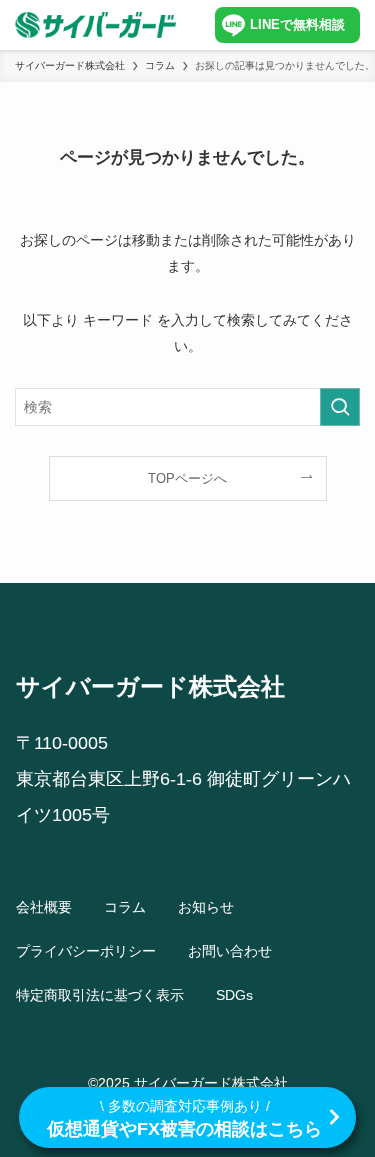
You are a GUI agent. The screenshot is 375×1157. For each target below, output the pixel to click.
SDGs (234, 995)
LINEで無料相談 (297, 24)
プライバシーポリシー (86, 951)
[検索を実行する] (340, 407)
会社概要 (44, 907)
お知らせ (206, 907)
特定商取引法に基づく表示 (100, 995)
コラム (125, 907)
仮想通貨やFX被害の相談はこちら (184, 1118)
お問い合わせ (230, 951)
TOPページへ (187, 478)
